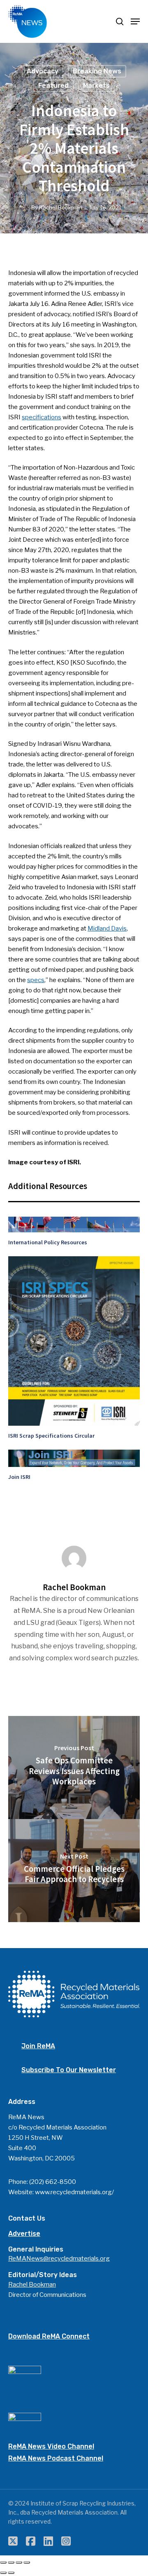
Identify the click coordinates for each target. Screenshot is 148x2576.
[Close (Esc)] (3, 2562)
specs (36, 980)
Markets (96, 86)
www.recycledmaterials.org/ (74, 2192)
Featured (53, 86)
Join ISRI (19, 1477)
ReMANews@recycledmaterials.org (59, 2259)
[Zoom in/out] (27, 2562)
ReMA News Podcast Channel (56, 2458)
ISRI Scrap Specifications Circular (51, 1436)
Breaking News (97, 71)
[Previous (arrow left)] (3, 2573)
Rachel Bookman (61, 207)
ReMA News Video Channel (51, 2446)
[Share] (11, 2562)
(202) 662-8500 (53, 2182)
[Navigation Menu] (135, 21)
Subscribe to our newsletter (69, 2070)
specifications (42, 417)
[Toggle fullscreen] (19, 2562)
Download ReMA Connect (49, 2336)
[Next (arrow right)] (11, 2573)
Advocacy (43, 71)
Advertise (24, 2234)
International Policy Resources (48, 1242)
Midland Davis (107, 928)
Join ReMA (38, 2046)
